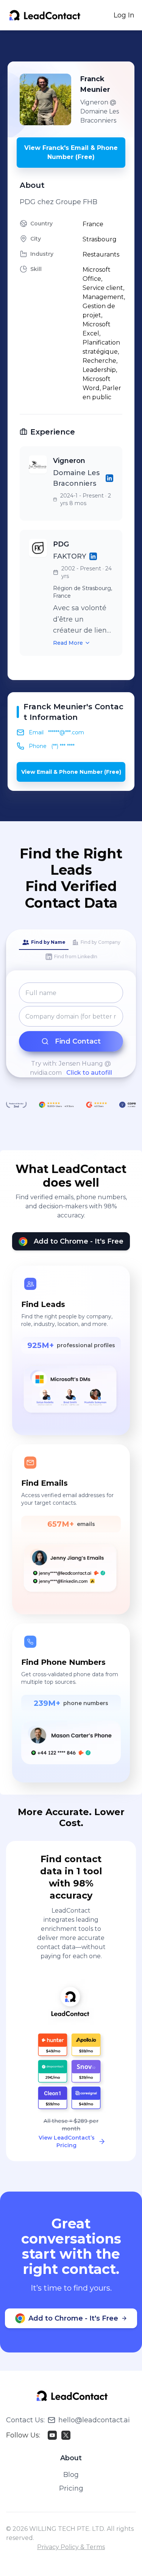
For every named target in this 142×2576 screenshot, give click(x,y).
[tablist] (71, 950)
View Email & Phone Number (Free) (71, 772)
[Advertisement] (75, 46)
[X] (66, 2435)
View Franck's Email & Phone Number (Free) (71, 152)
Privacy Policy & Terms (71, 2547)
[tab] (44, 943)
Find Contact (78, 1041)
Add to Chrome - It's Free (79, 1241)
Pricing (71, 2488)
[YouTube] (52, 2435)
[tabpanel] (71, 1030)
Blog (71, 2475)
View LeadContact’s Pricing (67, 2141)
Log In (124, 15)
